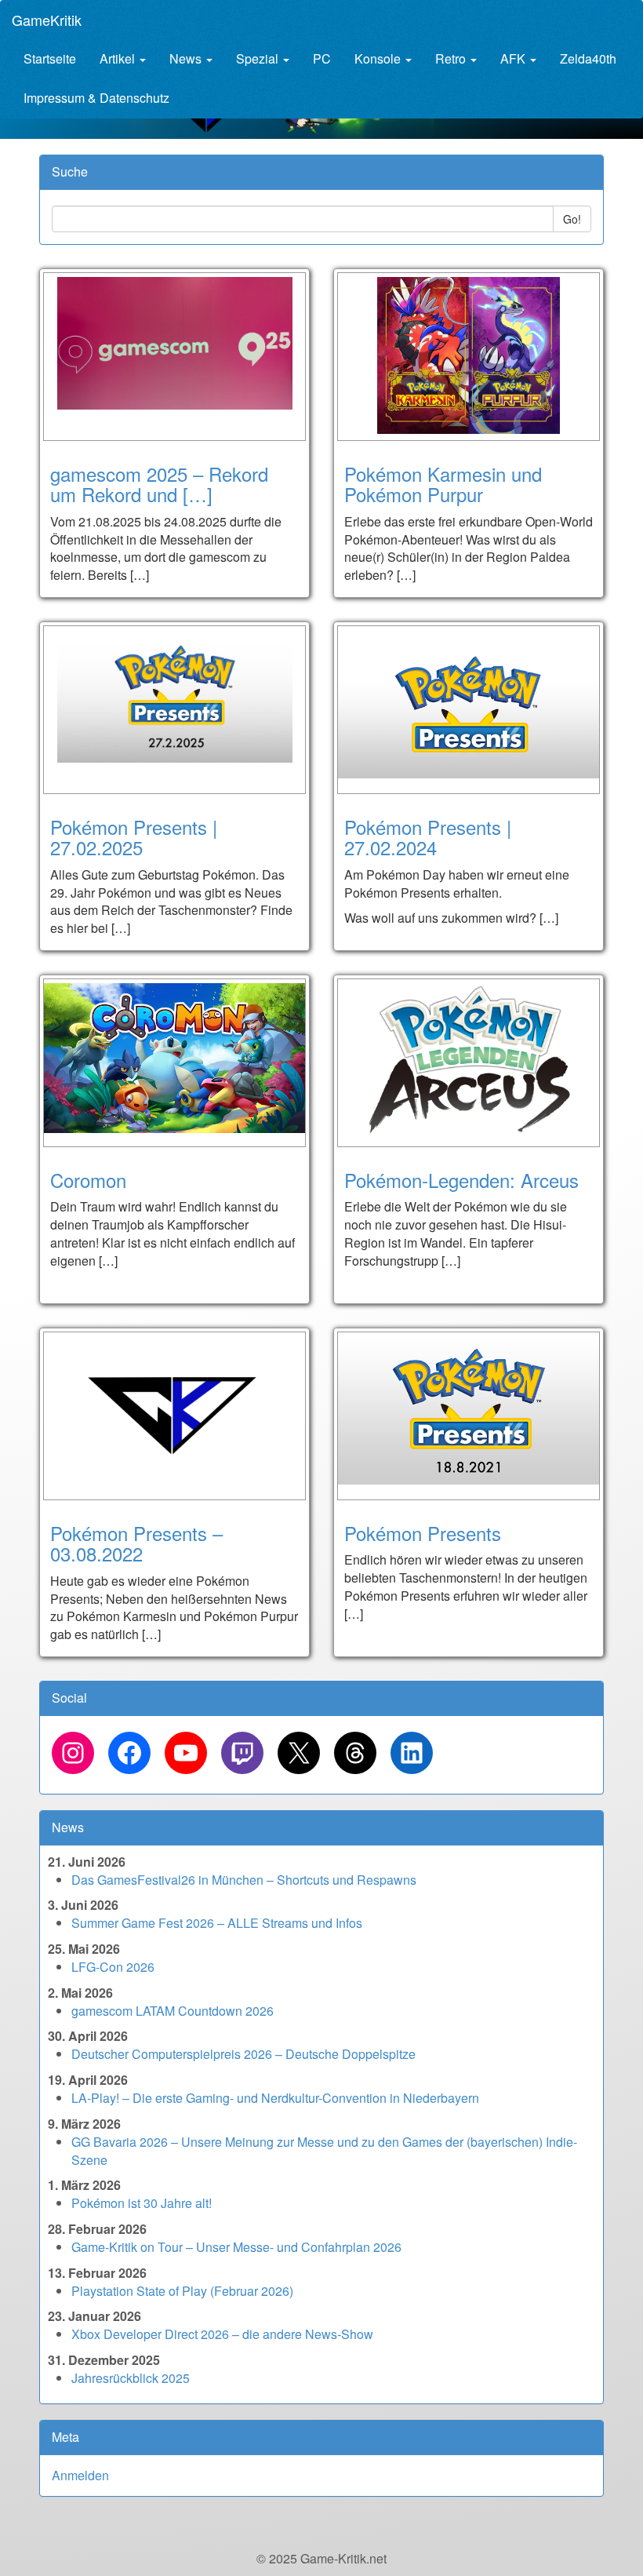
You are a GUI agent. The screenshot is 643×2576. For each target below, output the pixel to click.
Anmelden (80, 2475)
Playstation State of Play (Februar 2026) (182, 2291)
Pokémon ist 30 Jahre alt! (142, 2203)
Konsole (379, 58)
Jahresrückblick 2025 (131, 2378)
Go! (572, 219)
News (187, 58)
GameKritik (47, 20)
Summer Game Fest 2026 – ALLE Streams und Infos (217, 1923)
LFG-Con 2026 (113, 1967)
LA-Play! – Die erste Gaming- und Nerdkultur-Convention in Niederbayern (275, 2098)
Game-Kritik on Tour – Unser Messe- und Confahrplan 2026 (236, 2247)
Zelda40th (588, 58)
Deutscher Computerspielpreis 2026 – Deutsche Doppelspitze (243, 2054)
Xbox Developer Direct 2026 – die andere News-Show (222, 2334)
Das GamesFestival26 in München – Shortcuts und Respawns (244, 1880)
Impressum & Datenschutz (96, 98)
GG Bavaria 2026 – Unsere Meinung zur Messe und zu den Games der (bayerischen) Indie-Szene (324, 2151)
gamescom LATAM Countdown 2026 (173, 2011)
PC (322, 58)
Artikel (119, 58)
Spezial (259, 58)
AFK (514, 58)
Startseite (50, 58)
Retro (452, 58)
